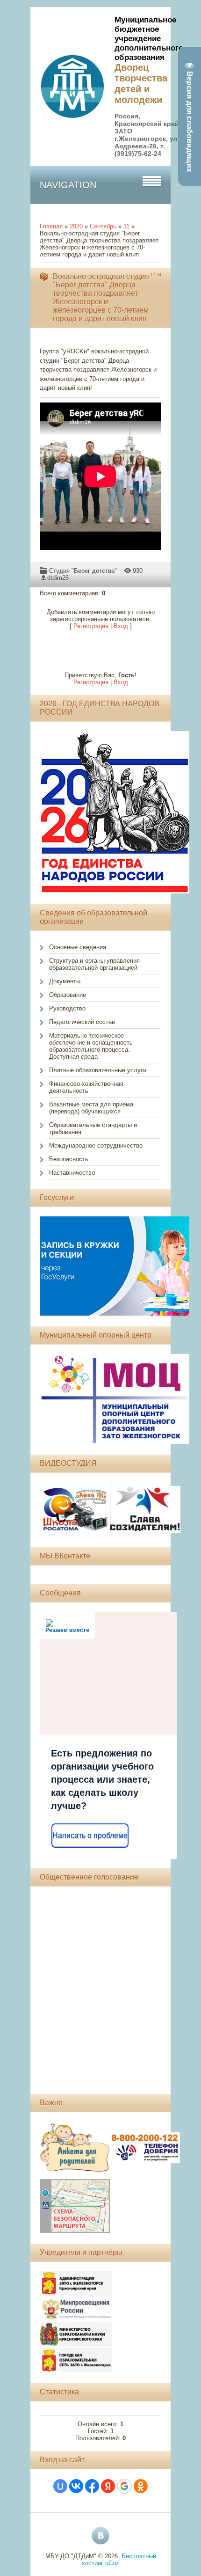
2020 (76, 226)
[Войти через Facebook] (92, 2486)
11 (126, 226)
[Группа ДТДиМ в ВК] (100, 2536)
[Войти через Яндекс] (108, 2486)
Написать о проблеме (90, 1835)
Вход (121, 626)
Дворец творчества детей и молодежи (141, 84)
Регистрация (91, 626)
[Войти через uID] (60, 2486)
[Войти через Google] (124, 2486)
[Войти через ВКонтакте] (76, 2486)
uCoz (112, 2563)
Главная (51, 226)
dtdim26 (58, 578)
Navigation (68, 185)
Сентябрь (103, 226)
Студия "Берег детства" (83, 571)
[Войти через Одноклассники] (141, 2486)
